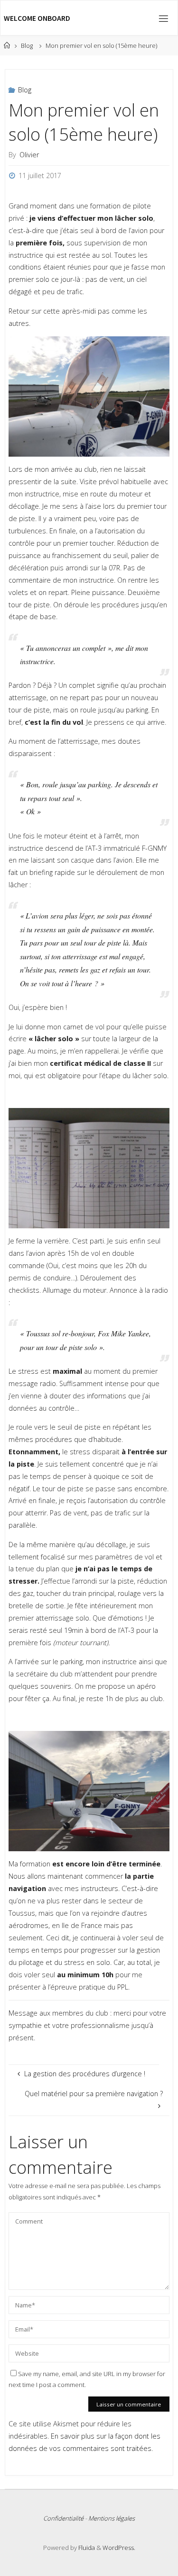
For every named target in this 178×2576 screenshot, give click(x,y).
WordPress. (119, 2548)
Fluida (86, 2548)
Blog (27, 45)
